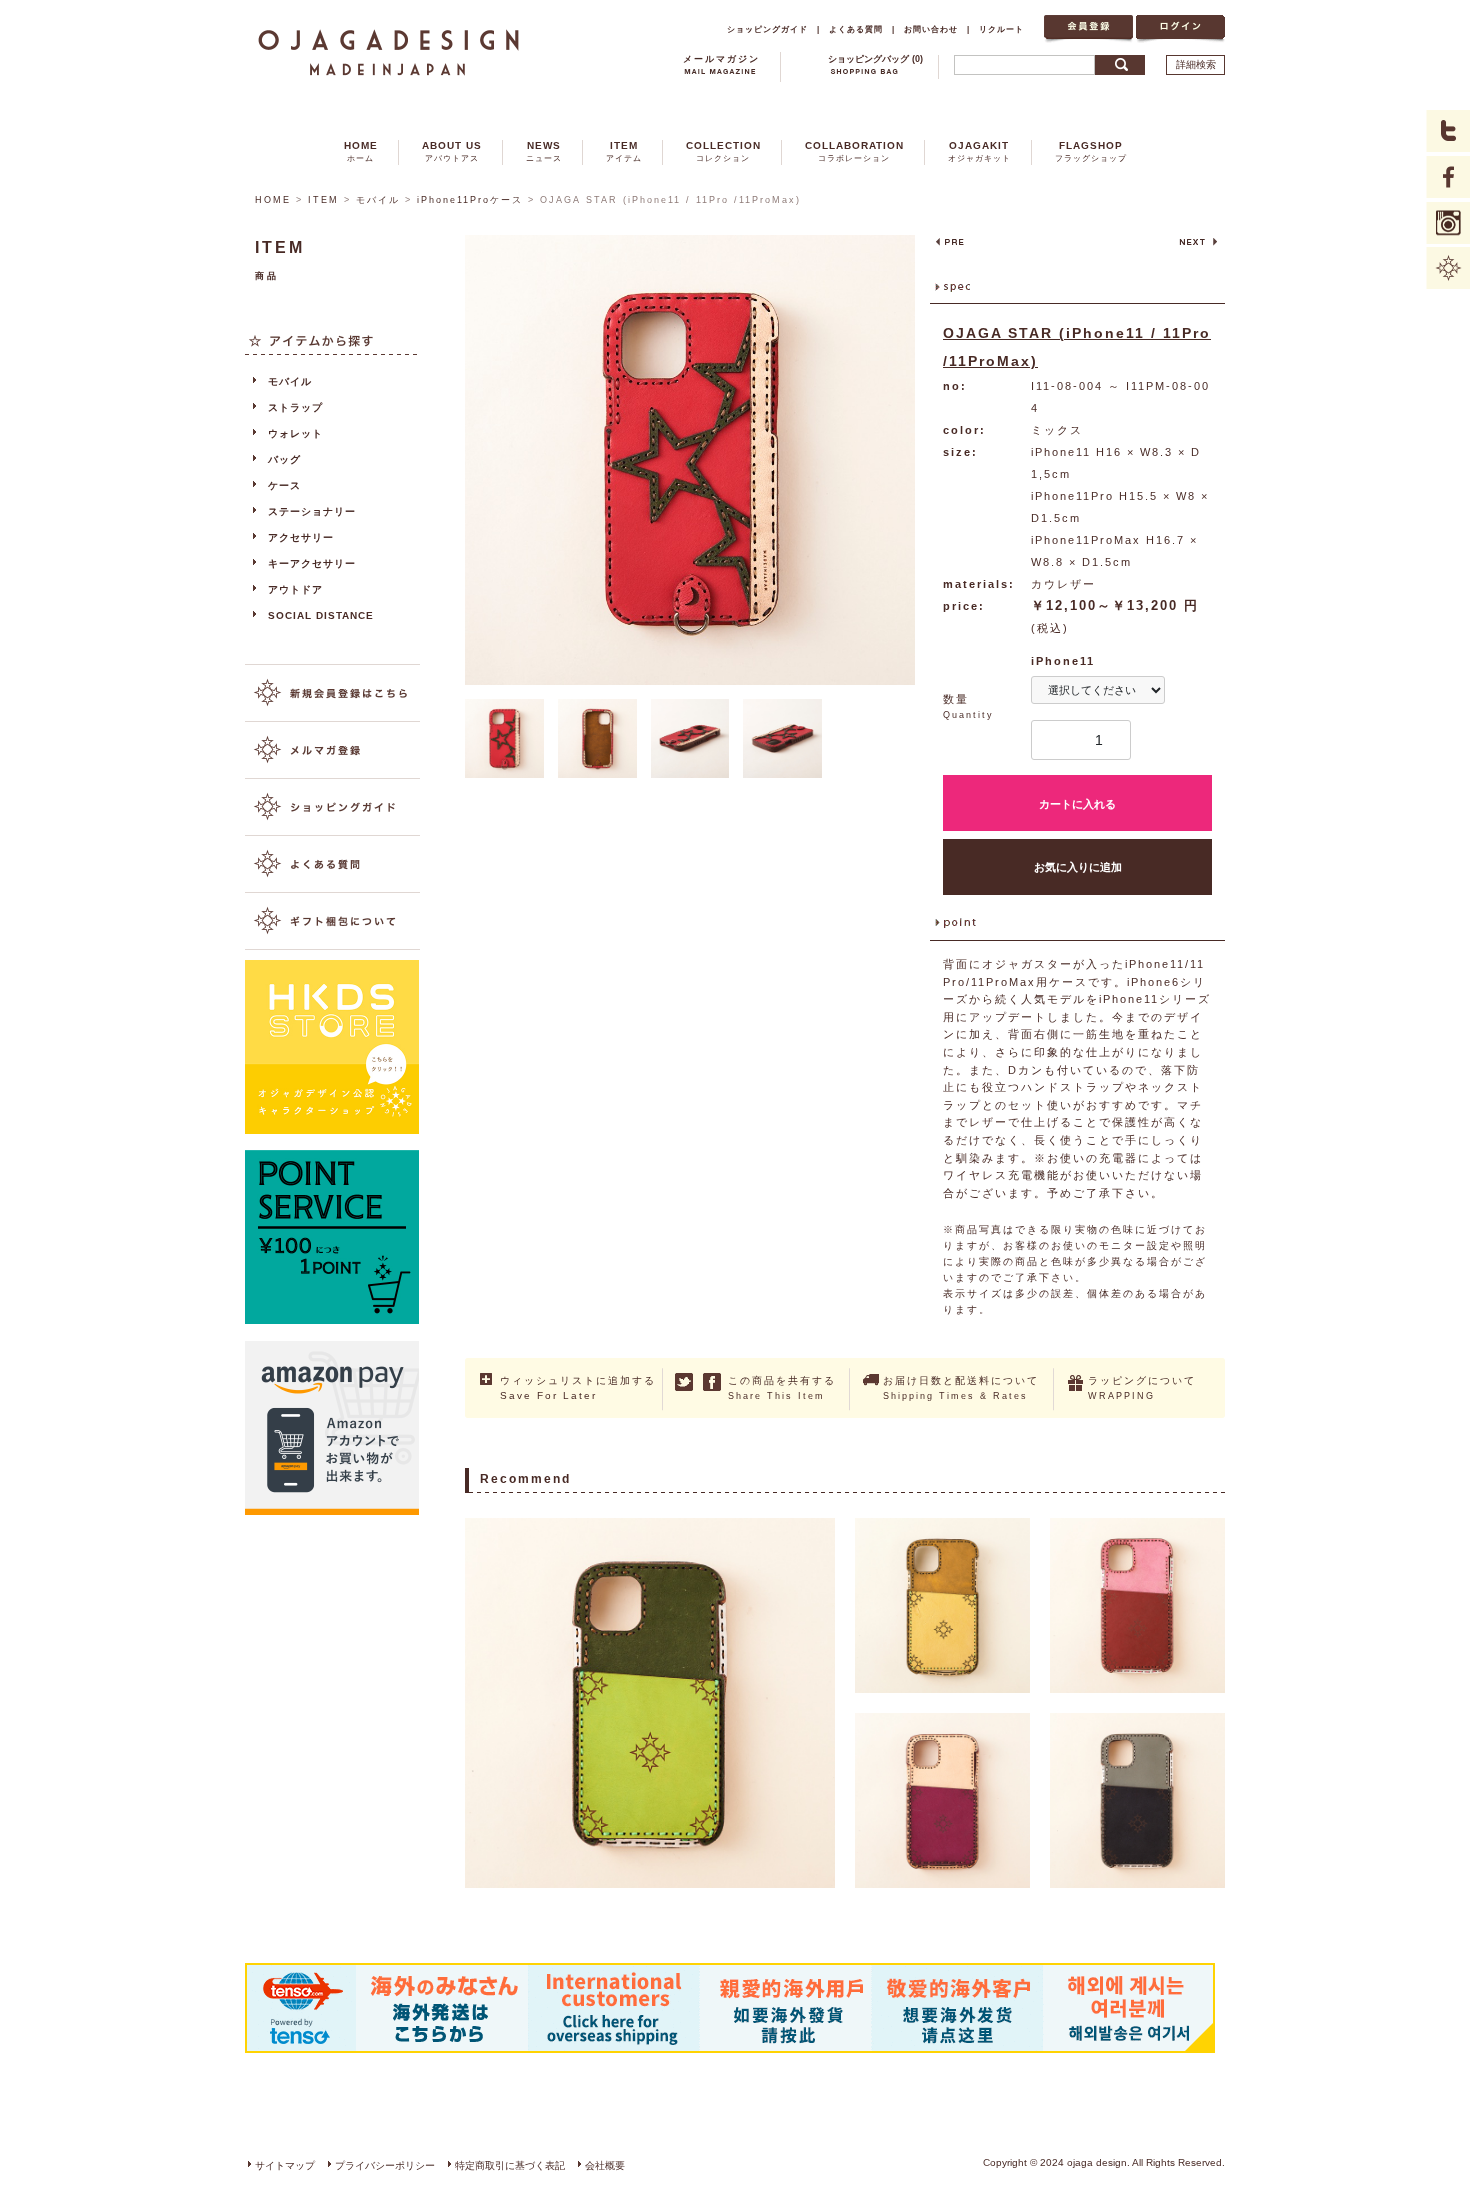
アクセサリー (301, 537)
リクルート (1001, 29)
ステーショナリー (312, 511)
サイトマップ (285, 2165)
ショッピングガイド (767, 29)
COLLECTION (723, 151)
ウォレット (295, 433)
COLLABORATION (854, 151)
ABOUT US (452, 151)
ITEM (624, 151)
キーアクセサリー (312, 563)
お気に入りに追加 (1078, 867)
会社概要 (605, 2165)
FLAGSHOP (1091, 151)
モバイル (378, 200)
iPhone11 (1063, 661)
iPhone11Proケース (470, 200)
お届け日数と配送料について (961, 1388)
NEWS (544, 151)
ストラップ (295, 407)
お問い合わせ (931, 29)
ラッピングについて (1142, 1388)
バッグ (284, 459)
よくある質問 (856, 29)
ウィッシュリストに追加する (578, 1388)
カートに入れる (1077, 804)
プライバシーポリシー (385, 2165)
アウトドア (295, 589)
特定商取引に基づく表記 (510, 2165)
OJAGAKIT (979, 151)
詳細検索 (1196, 64)
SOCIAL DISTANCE (321, 615)
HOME (361, 151)
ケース (284, 485)
